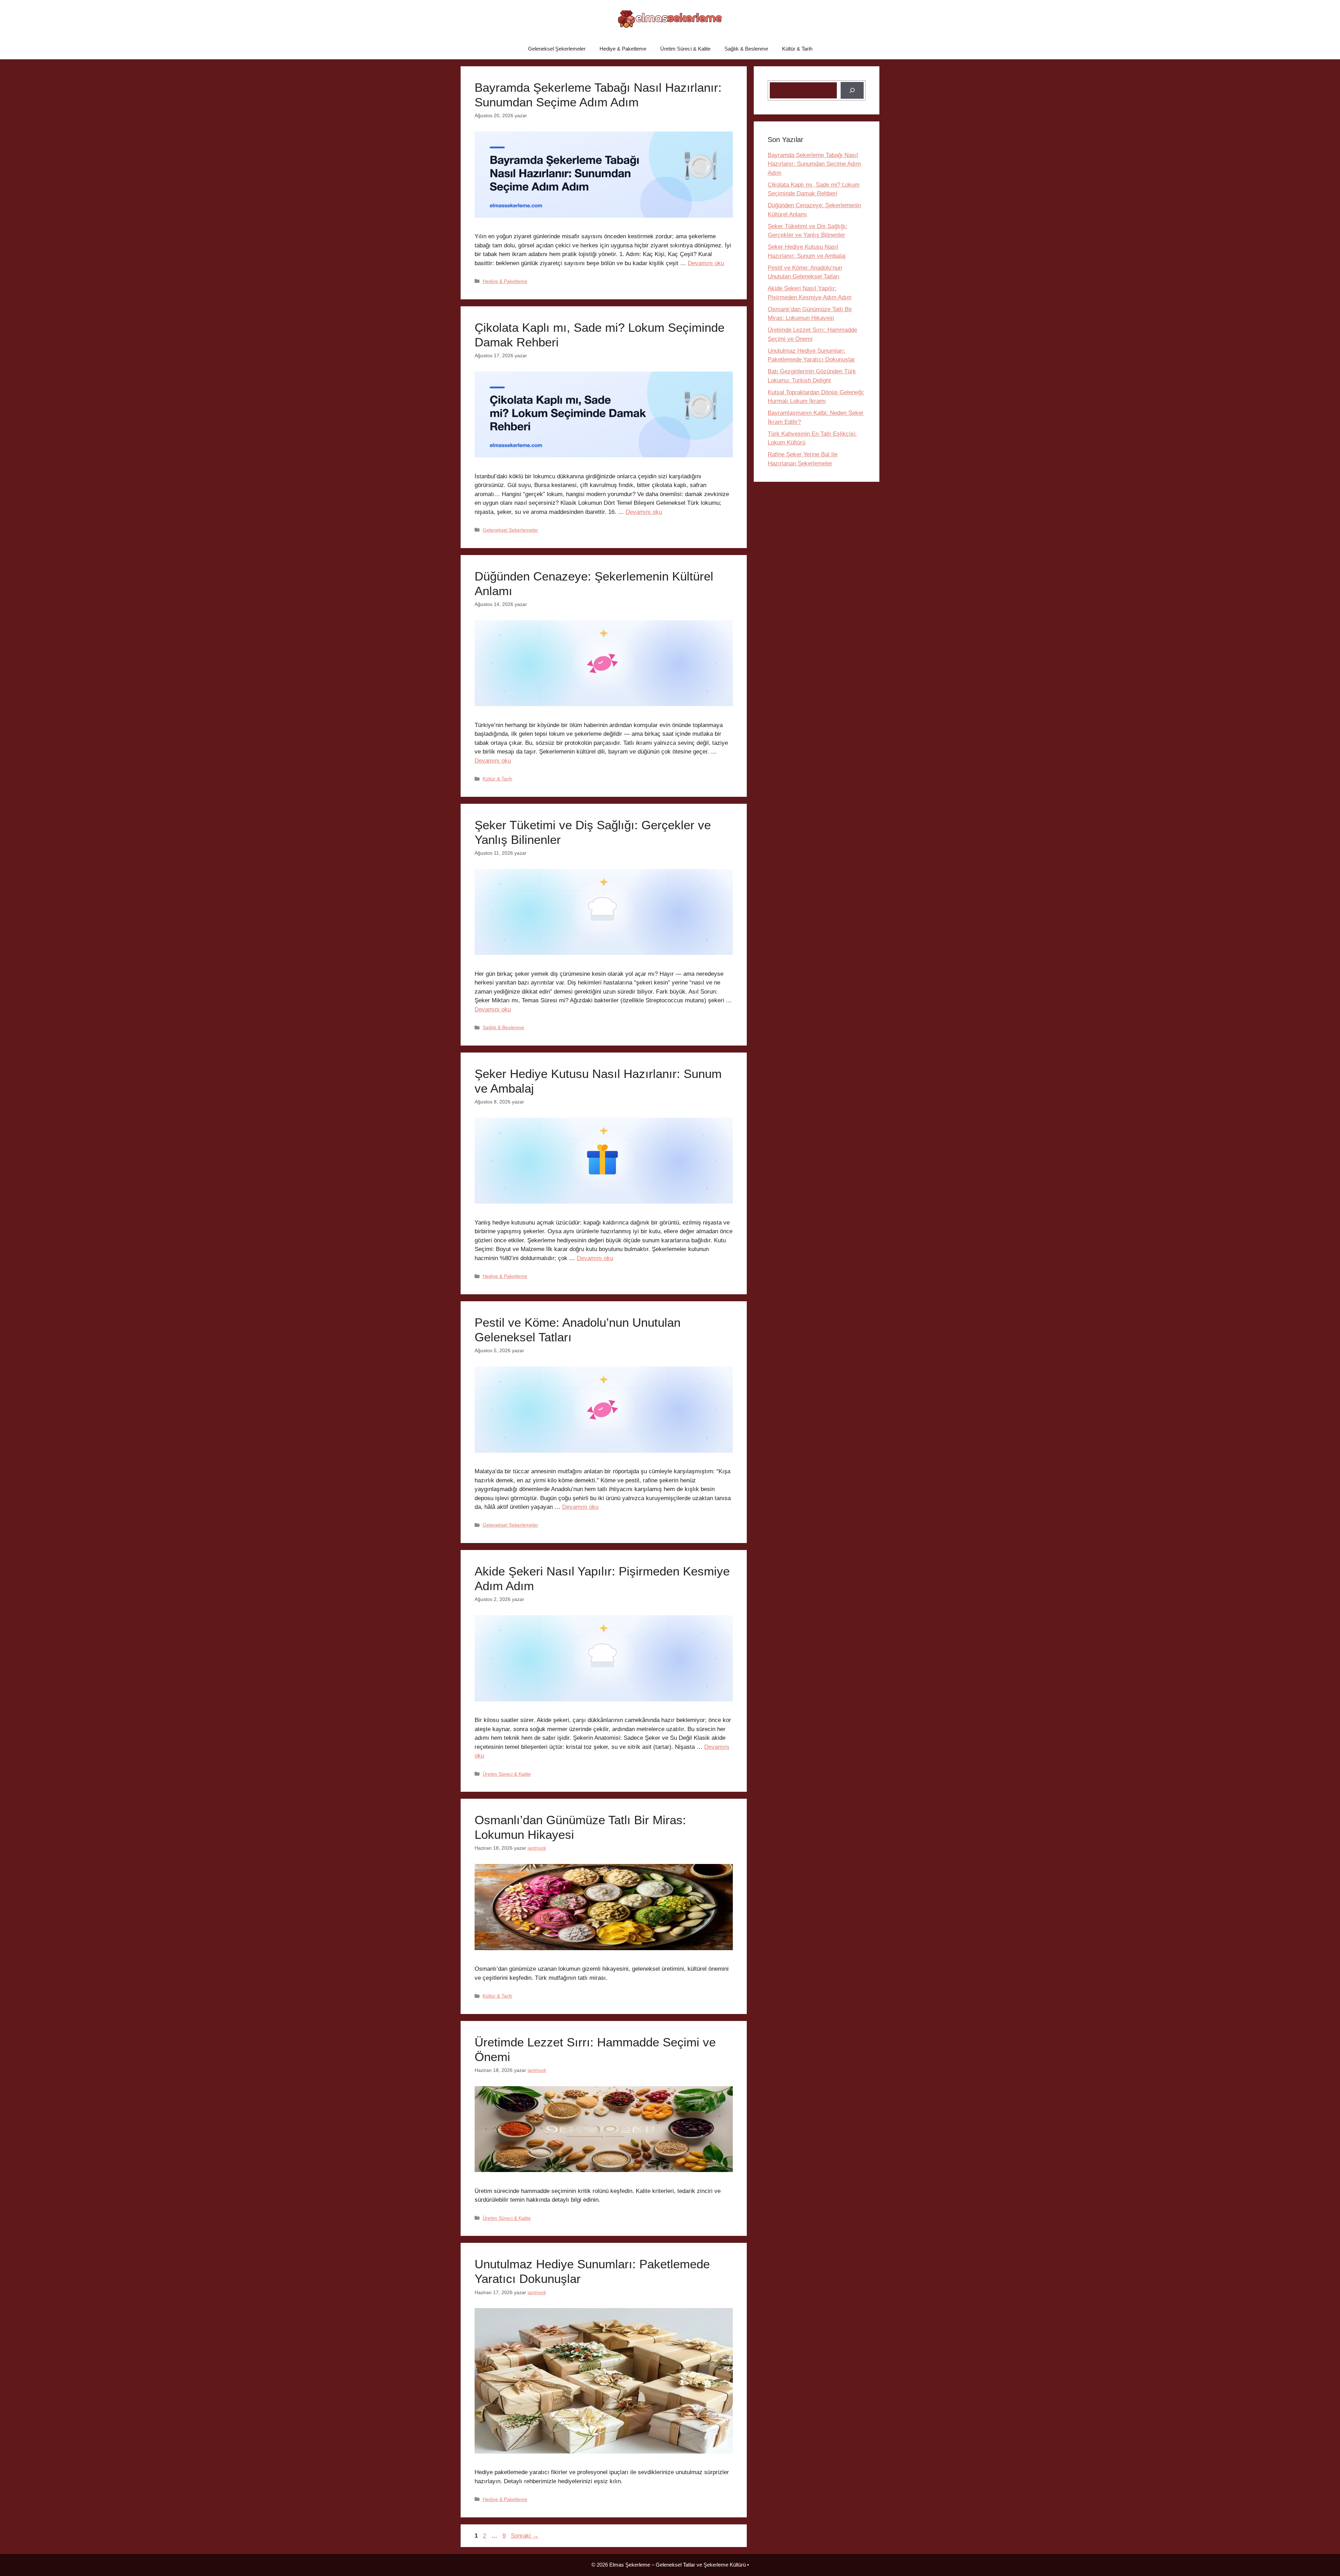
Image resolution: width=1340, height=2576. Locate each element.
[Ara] (852, 90)
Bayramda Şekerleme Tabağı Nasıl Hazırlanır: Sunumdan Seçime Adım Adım (814, 164)
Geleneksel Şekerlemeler (557, 49)
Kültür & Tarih (797, 49)
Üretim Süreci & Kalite (685, 49)
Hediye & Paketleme (623, 49)
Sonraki (525, 2536)
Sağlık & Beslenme (746, 49)
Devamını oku (706, 263)
